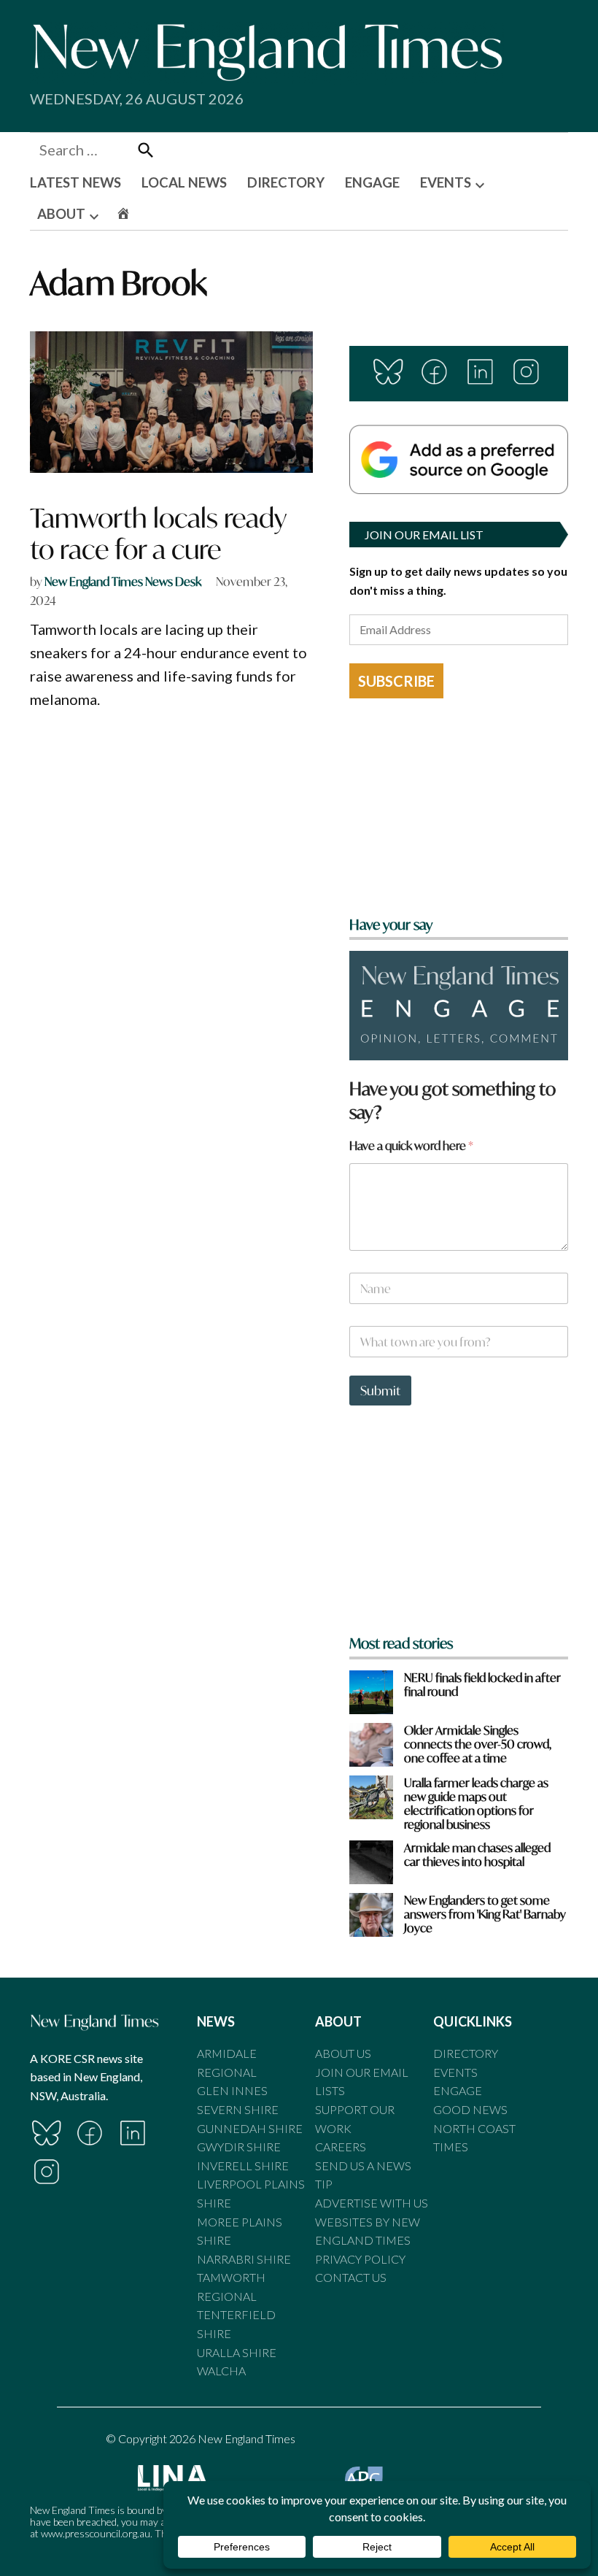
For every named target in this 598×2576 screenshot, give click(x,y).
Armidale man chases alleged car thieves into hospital (477, 1854)
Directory (466, 2053)
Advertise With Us (372, 2203)
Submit (380, 1391)
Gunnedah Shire (250, 2128)
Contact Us (351, 2277)
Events (455, 2072)
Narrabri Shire (244, 2259)
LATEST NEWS (75, 182)
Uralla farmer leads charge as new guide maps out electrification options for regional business (476, 1804)
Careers (341, 2147)
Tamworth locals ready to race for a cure (158, 533)
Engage (458, 2090)
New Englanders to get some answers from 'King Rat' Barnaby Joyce (485, 1914)
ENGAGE (372, 182)
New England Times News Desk (123, 581)
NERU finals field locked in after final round (482, 1684)
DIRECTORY (286, 182)
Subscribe (396, 681)
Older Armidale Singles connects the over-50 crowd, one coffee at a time (478, 1744)
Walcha (221, 2371)
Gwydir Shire (239, 2147)
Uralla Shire (237, 2352)
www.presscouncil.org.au (96, 2533)
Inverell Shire (243, 2166)
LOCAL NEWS (184, 182)
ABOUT (61, 214)
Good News (470, 2109)
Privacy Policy (360, 2259)
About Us (343, 2053)
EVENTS (446, 182)
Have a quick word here (411, 1145)
